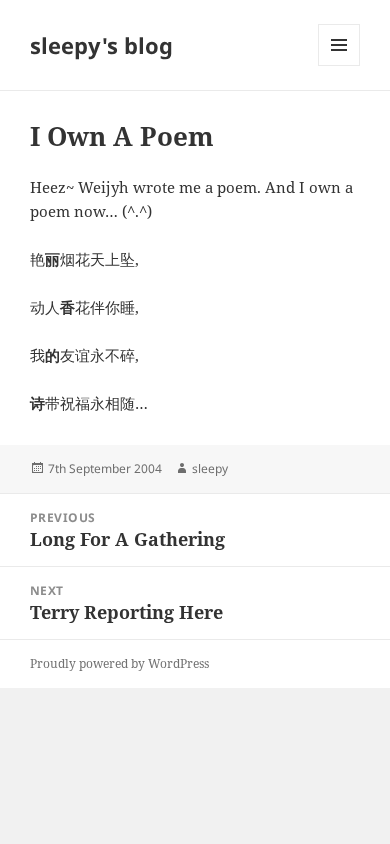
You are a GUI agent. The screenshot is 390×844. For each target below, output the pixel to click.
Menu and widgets (339, 65)
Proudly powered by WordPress (119, 663)
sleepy (210, 468)
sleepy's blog (101, 45)
